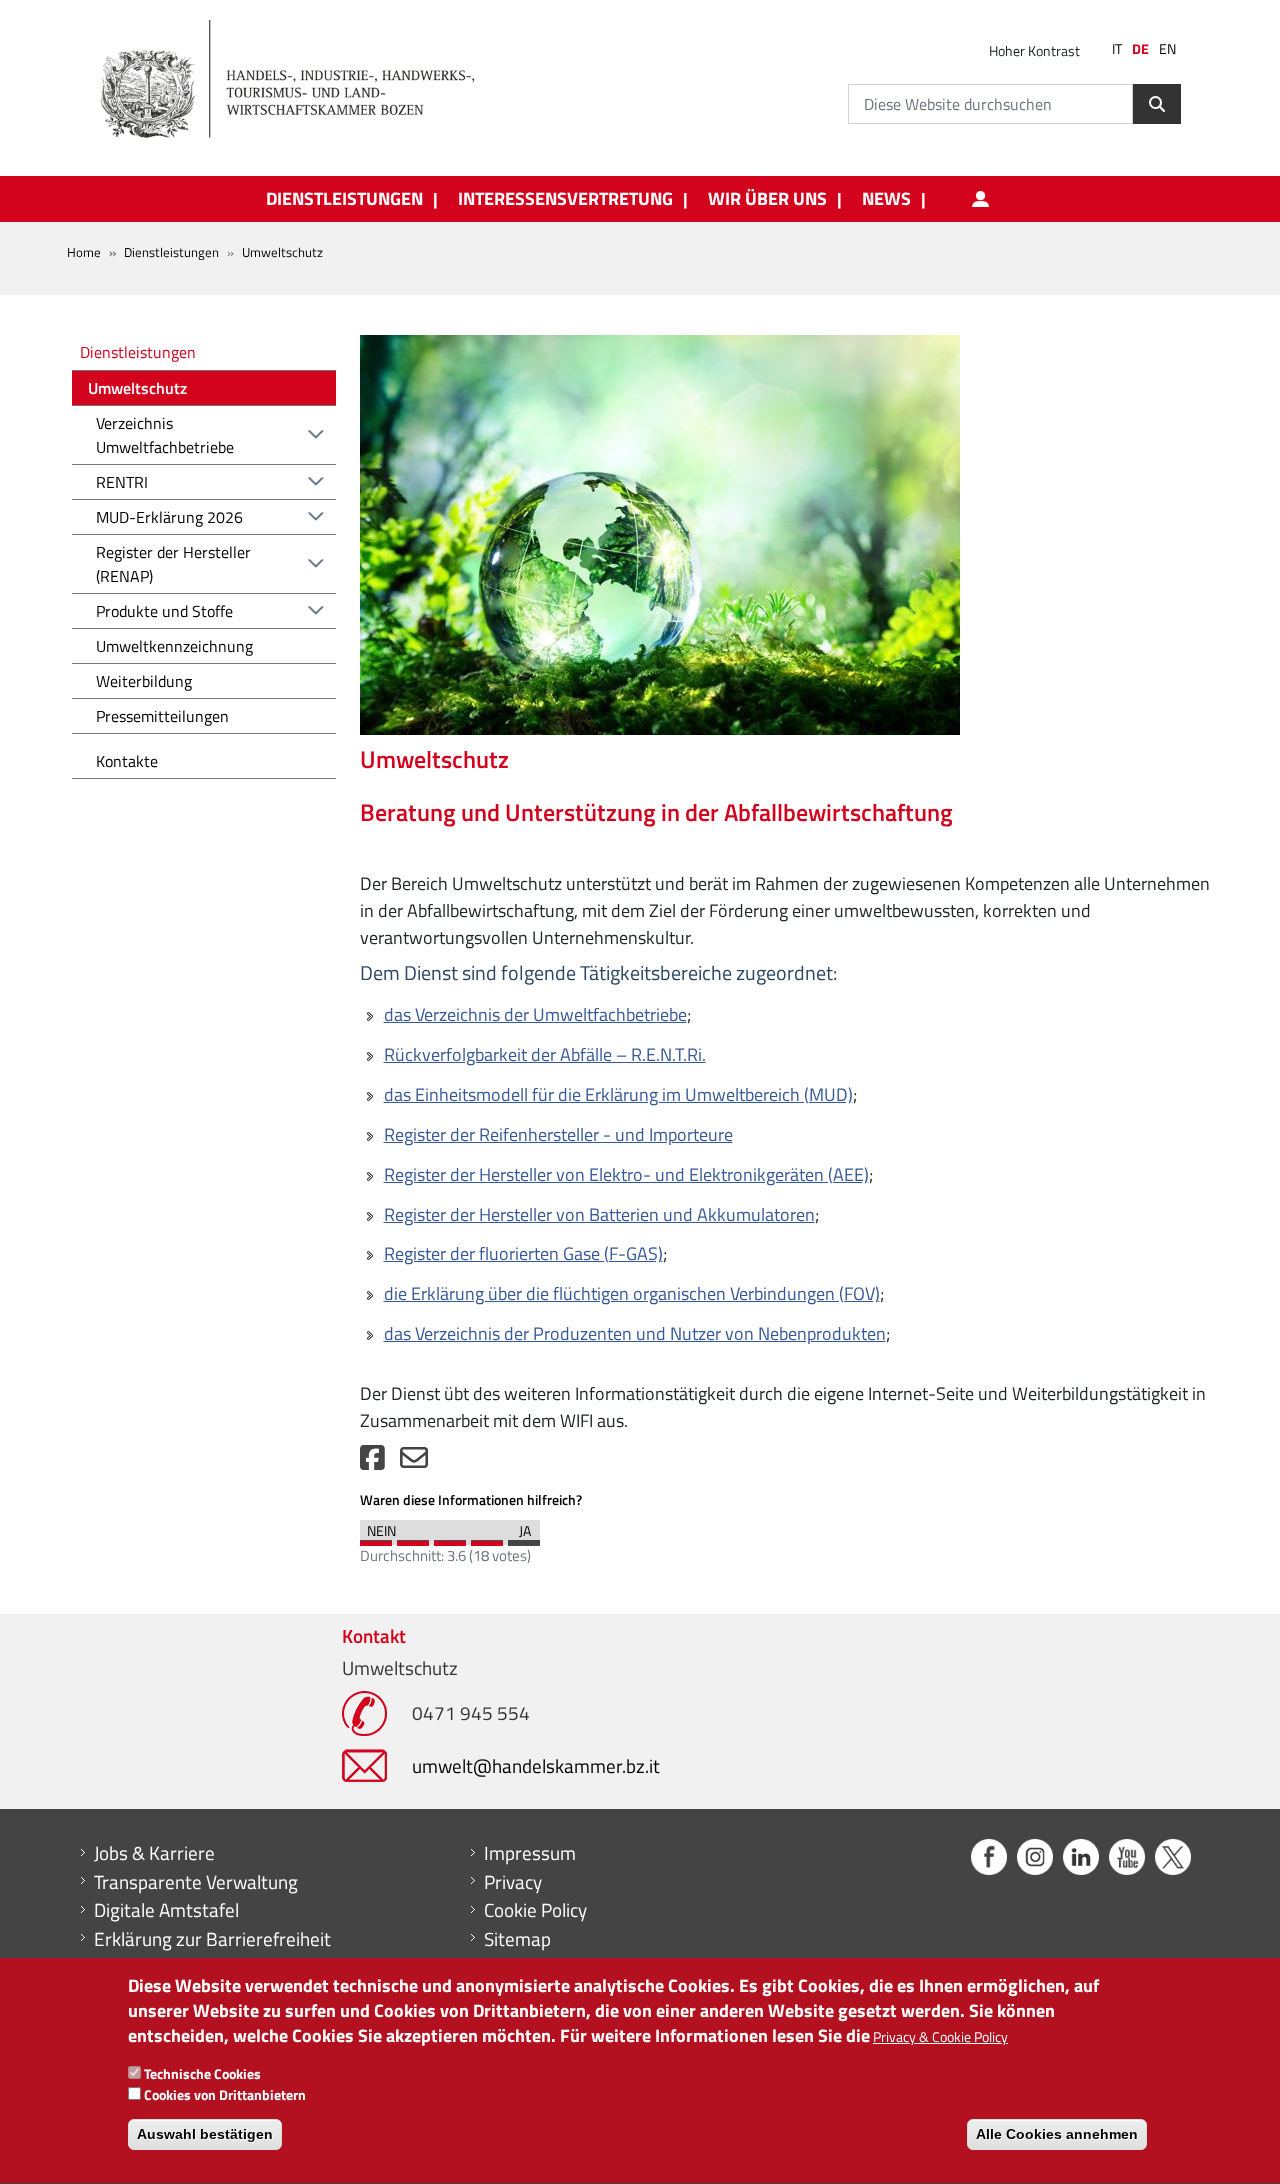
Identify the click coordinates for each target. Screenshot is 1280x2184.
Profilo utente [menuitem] (980, 199)
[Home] (299, 80)
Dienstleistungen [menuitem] (344, 199)
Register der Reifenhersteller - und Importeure (558, 1134)
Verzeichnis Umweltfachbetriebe (165, 435)
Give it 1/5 (376, 1538)
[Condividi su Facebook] (372, 1462)
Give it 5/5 (524, 1538)
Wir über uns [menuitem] (767, 199)
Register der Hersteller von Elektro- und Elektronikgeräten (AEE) (626, 1174)
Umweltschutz (137, 388)
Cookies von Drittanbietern (225, 2094)
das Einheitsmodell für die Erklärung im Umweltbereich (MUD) (618, 1094)
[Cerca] (1157, 104)
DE (1140, 49)
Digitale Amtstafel (166, 1910)
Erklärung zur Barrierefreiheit (212, 1939)
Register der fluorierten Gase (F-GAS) (523, 1253)
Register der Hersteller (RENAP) (173, 564)
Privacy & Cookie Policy (940, 2037)
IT (1117, 49)
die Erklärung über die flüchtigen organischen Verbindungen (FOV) (632, 1293)
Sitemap (517, 1939)
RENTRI (122, 482)
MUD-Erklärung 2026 (169, 517)
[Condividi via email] (414, 1462)
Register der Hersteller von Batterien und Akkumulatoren (599, 1214)
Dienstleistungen (171, 252)
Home (84, 252)
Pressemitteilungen (162, 716)
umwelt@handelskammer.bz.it (536, 1765)
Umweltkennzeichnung (174, 646)
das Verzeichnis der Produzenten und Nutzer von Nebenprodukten (635, 1333)
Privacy (513, 1882)
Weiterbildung (144, 681)
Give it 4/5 (487, 1538)
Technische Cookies (202, 2073)
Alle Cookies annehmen (1057, 2134)
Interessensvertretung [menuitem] (565, 199)
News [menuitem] (886, 199)
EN (1167, 49)
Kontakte (127, 761)
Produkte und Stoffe (164, 611)
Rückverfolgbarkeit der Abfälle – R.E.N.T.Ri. (545, 1054)
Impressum (530, 1853)
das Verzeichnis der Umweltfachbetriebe (535, 1014)
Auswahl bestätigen (205, 2134)
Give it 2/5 (413, 1538)
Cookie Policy (535, 1910)
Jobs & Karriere (154, 1853)
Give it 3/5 (450, 1538)
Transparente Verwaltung (196, 1882)
